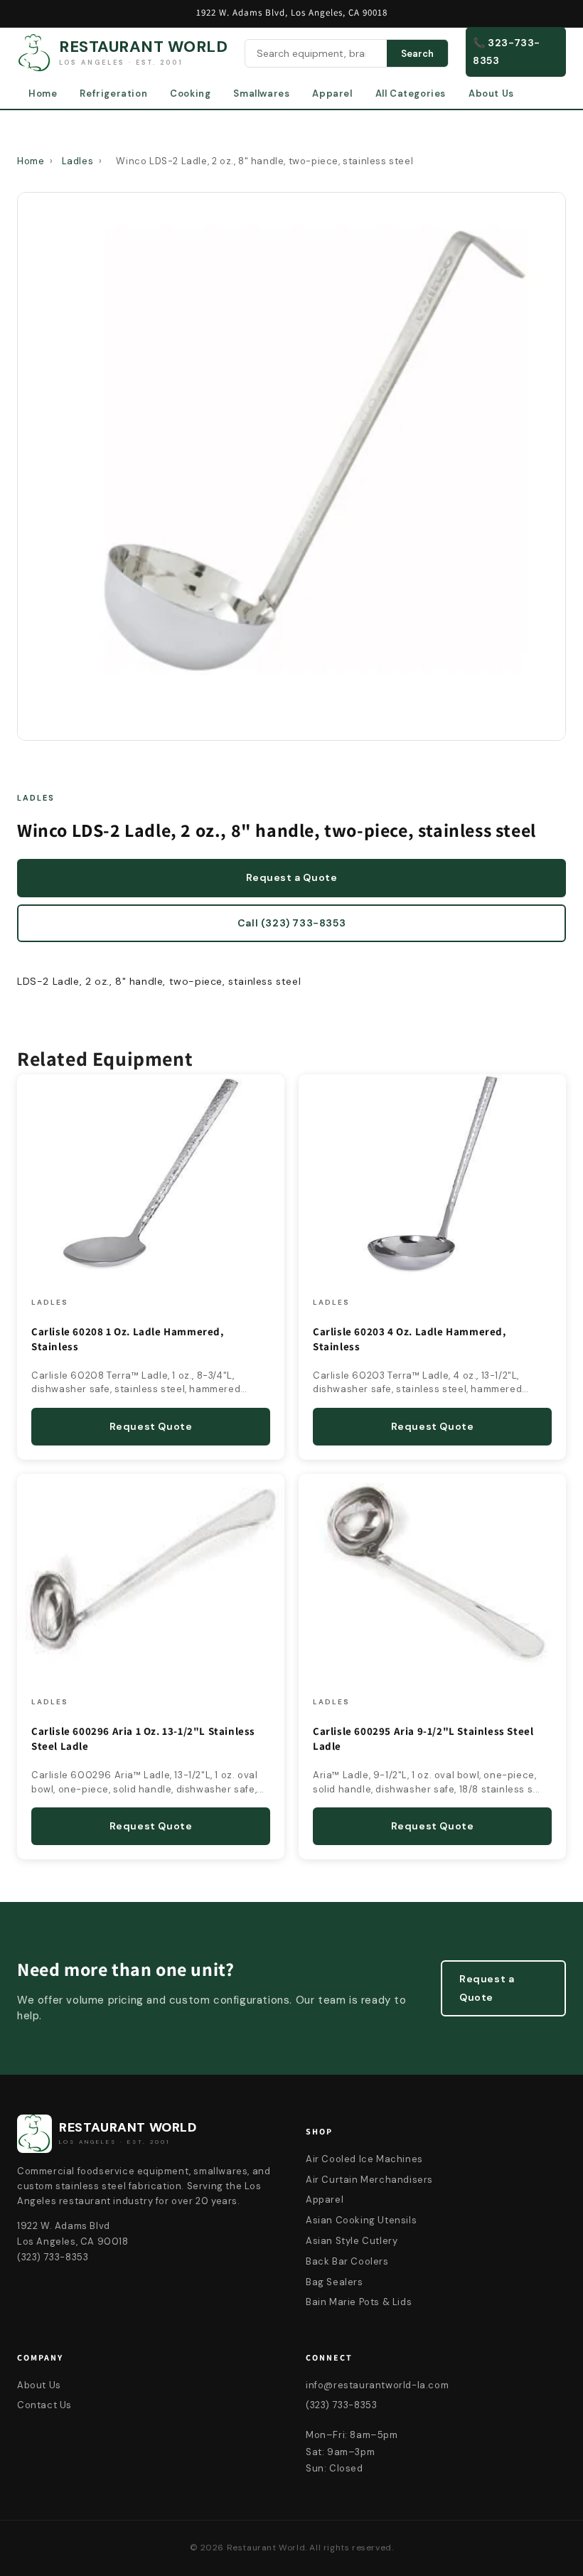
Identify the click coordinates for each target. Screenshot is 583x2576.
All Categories (411, 93)
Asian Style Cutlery (352, 2241)
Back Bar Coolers (347, 2261)
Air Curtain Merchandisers (369, 2180)
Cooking (190, 93)
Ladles (78, 161)
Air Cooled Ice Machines (364, 2159)
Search (417, 54)
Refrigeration (113, 93)
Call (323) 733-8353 (291, 923)
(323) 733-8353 (341, 2405)
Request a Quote (292, 877)
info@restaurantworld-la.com (377, 2385)
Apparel (332, 93)
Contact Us (44, 2405)
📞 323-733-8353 (507, 52)
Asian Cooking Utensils (361, 2220)
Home (43, 93)
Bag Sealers (335, 2282)
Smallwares (261, 93)
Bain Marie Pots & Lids (359, 2302)
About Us (491, 93)
